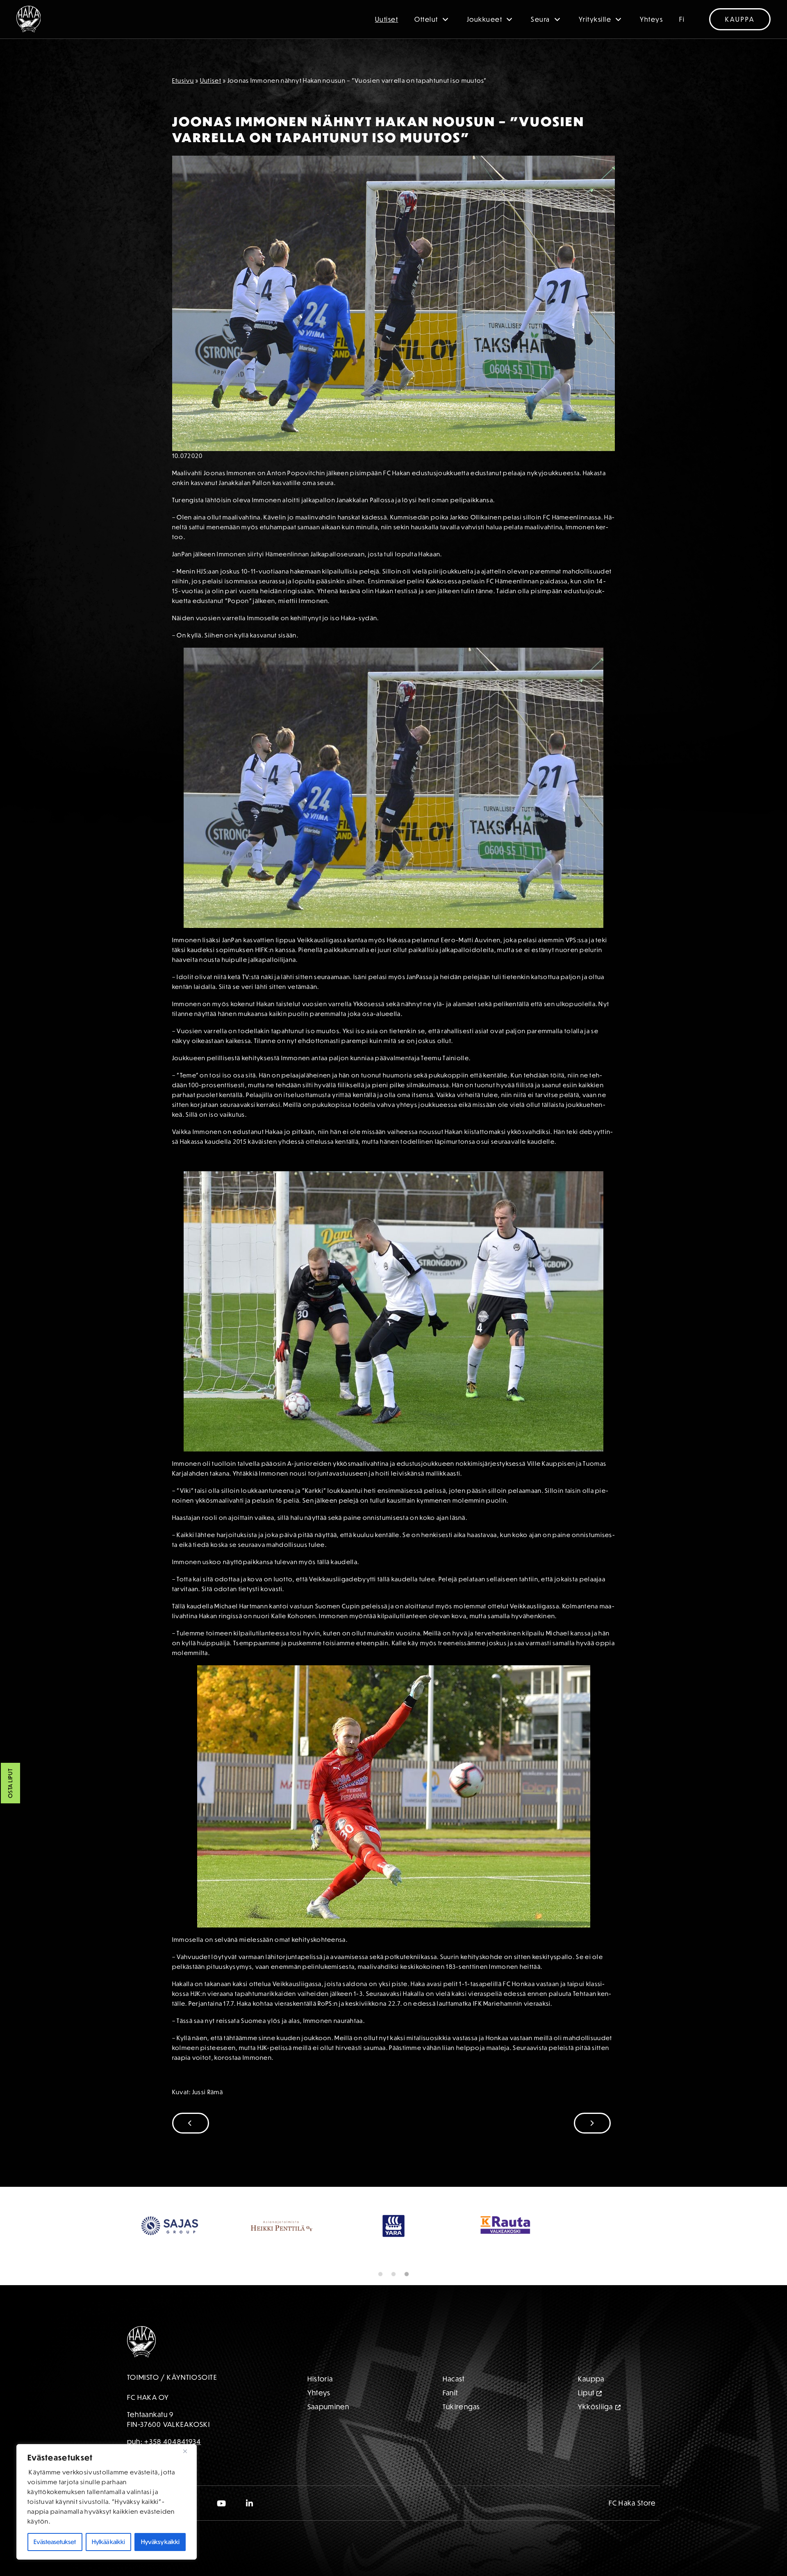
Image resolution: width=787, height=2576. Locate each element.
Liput (586, 2393)
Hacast (454, 2379)
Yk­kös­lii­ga (596, 2407)
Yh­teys (319, 2393)
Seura (540, 19)
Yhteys (651, 19)
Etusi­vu (183, 80)
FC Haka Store (632, 2503)
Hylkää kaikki (108, 2542)
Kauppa (740, 19)
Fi (682, 19)
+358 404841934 (173, 2441)
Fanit (450, 2393)
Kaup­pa (591, 2379)
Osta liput (10, 1783)
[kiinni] (188, 2451)
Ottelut (426, 19)
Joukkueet (485, 19)
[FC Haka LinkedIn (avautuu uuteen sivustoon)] (250, 2503)
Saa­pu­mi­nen (329, 2407)
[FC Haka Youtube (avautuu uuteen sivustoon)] (222, 2503)
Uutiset (387, 19)
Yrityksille (595, 19)
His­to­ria (320, 2379)
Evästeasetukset (55, 2542)
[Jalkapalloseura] (29, 19)
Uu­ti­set (211, 80)
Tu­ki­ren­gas (462, 2407)
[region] (107, 2502)
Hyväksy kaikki (160, 2542)
